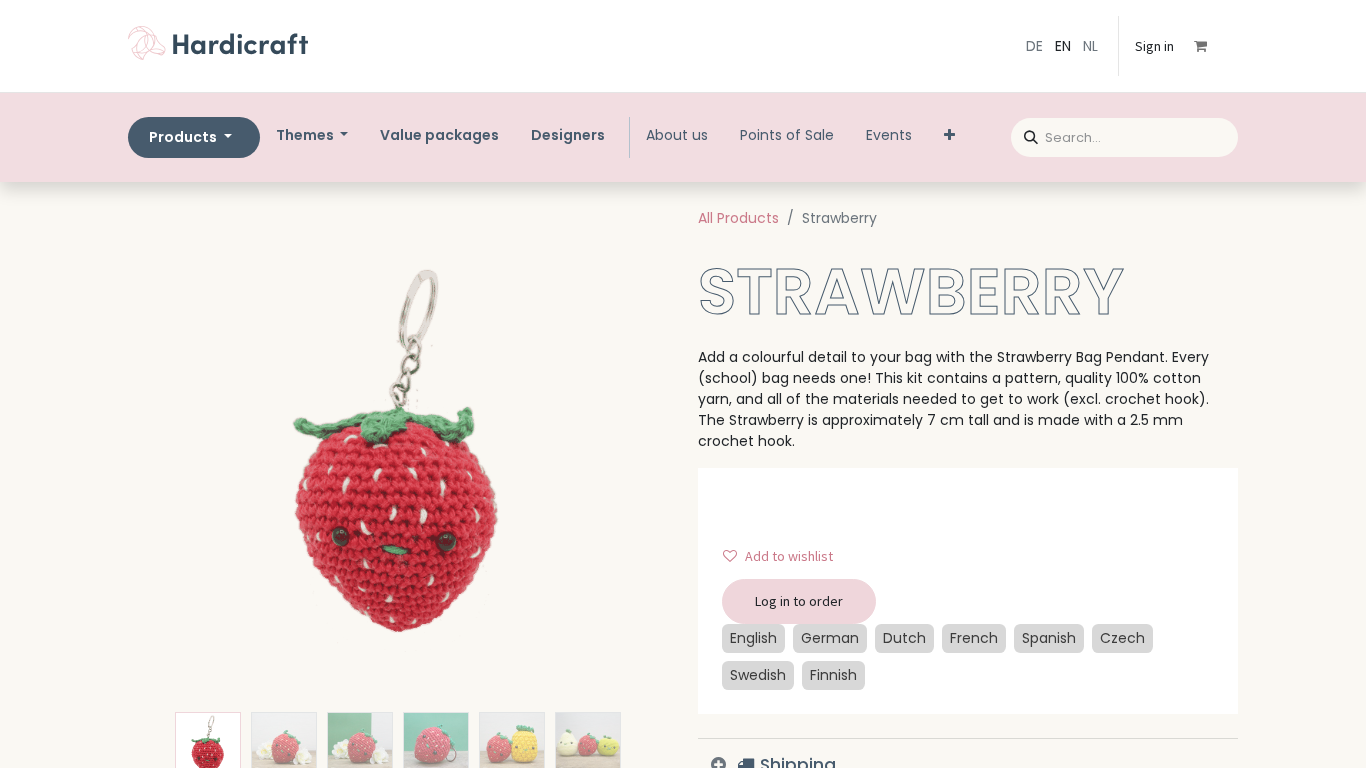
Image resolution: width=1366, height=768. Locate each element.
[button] (168, 454)
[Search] (1024, 134)
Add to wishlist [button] (789, 556)
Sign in (1154, 46)
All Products (738, 218)
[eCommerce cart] (1214, 46)
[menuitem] (439, 135)
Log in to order (799, 601)
